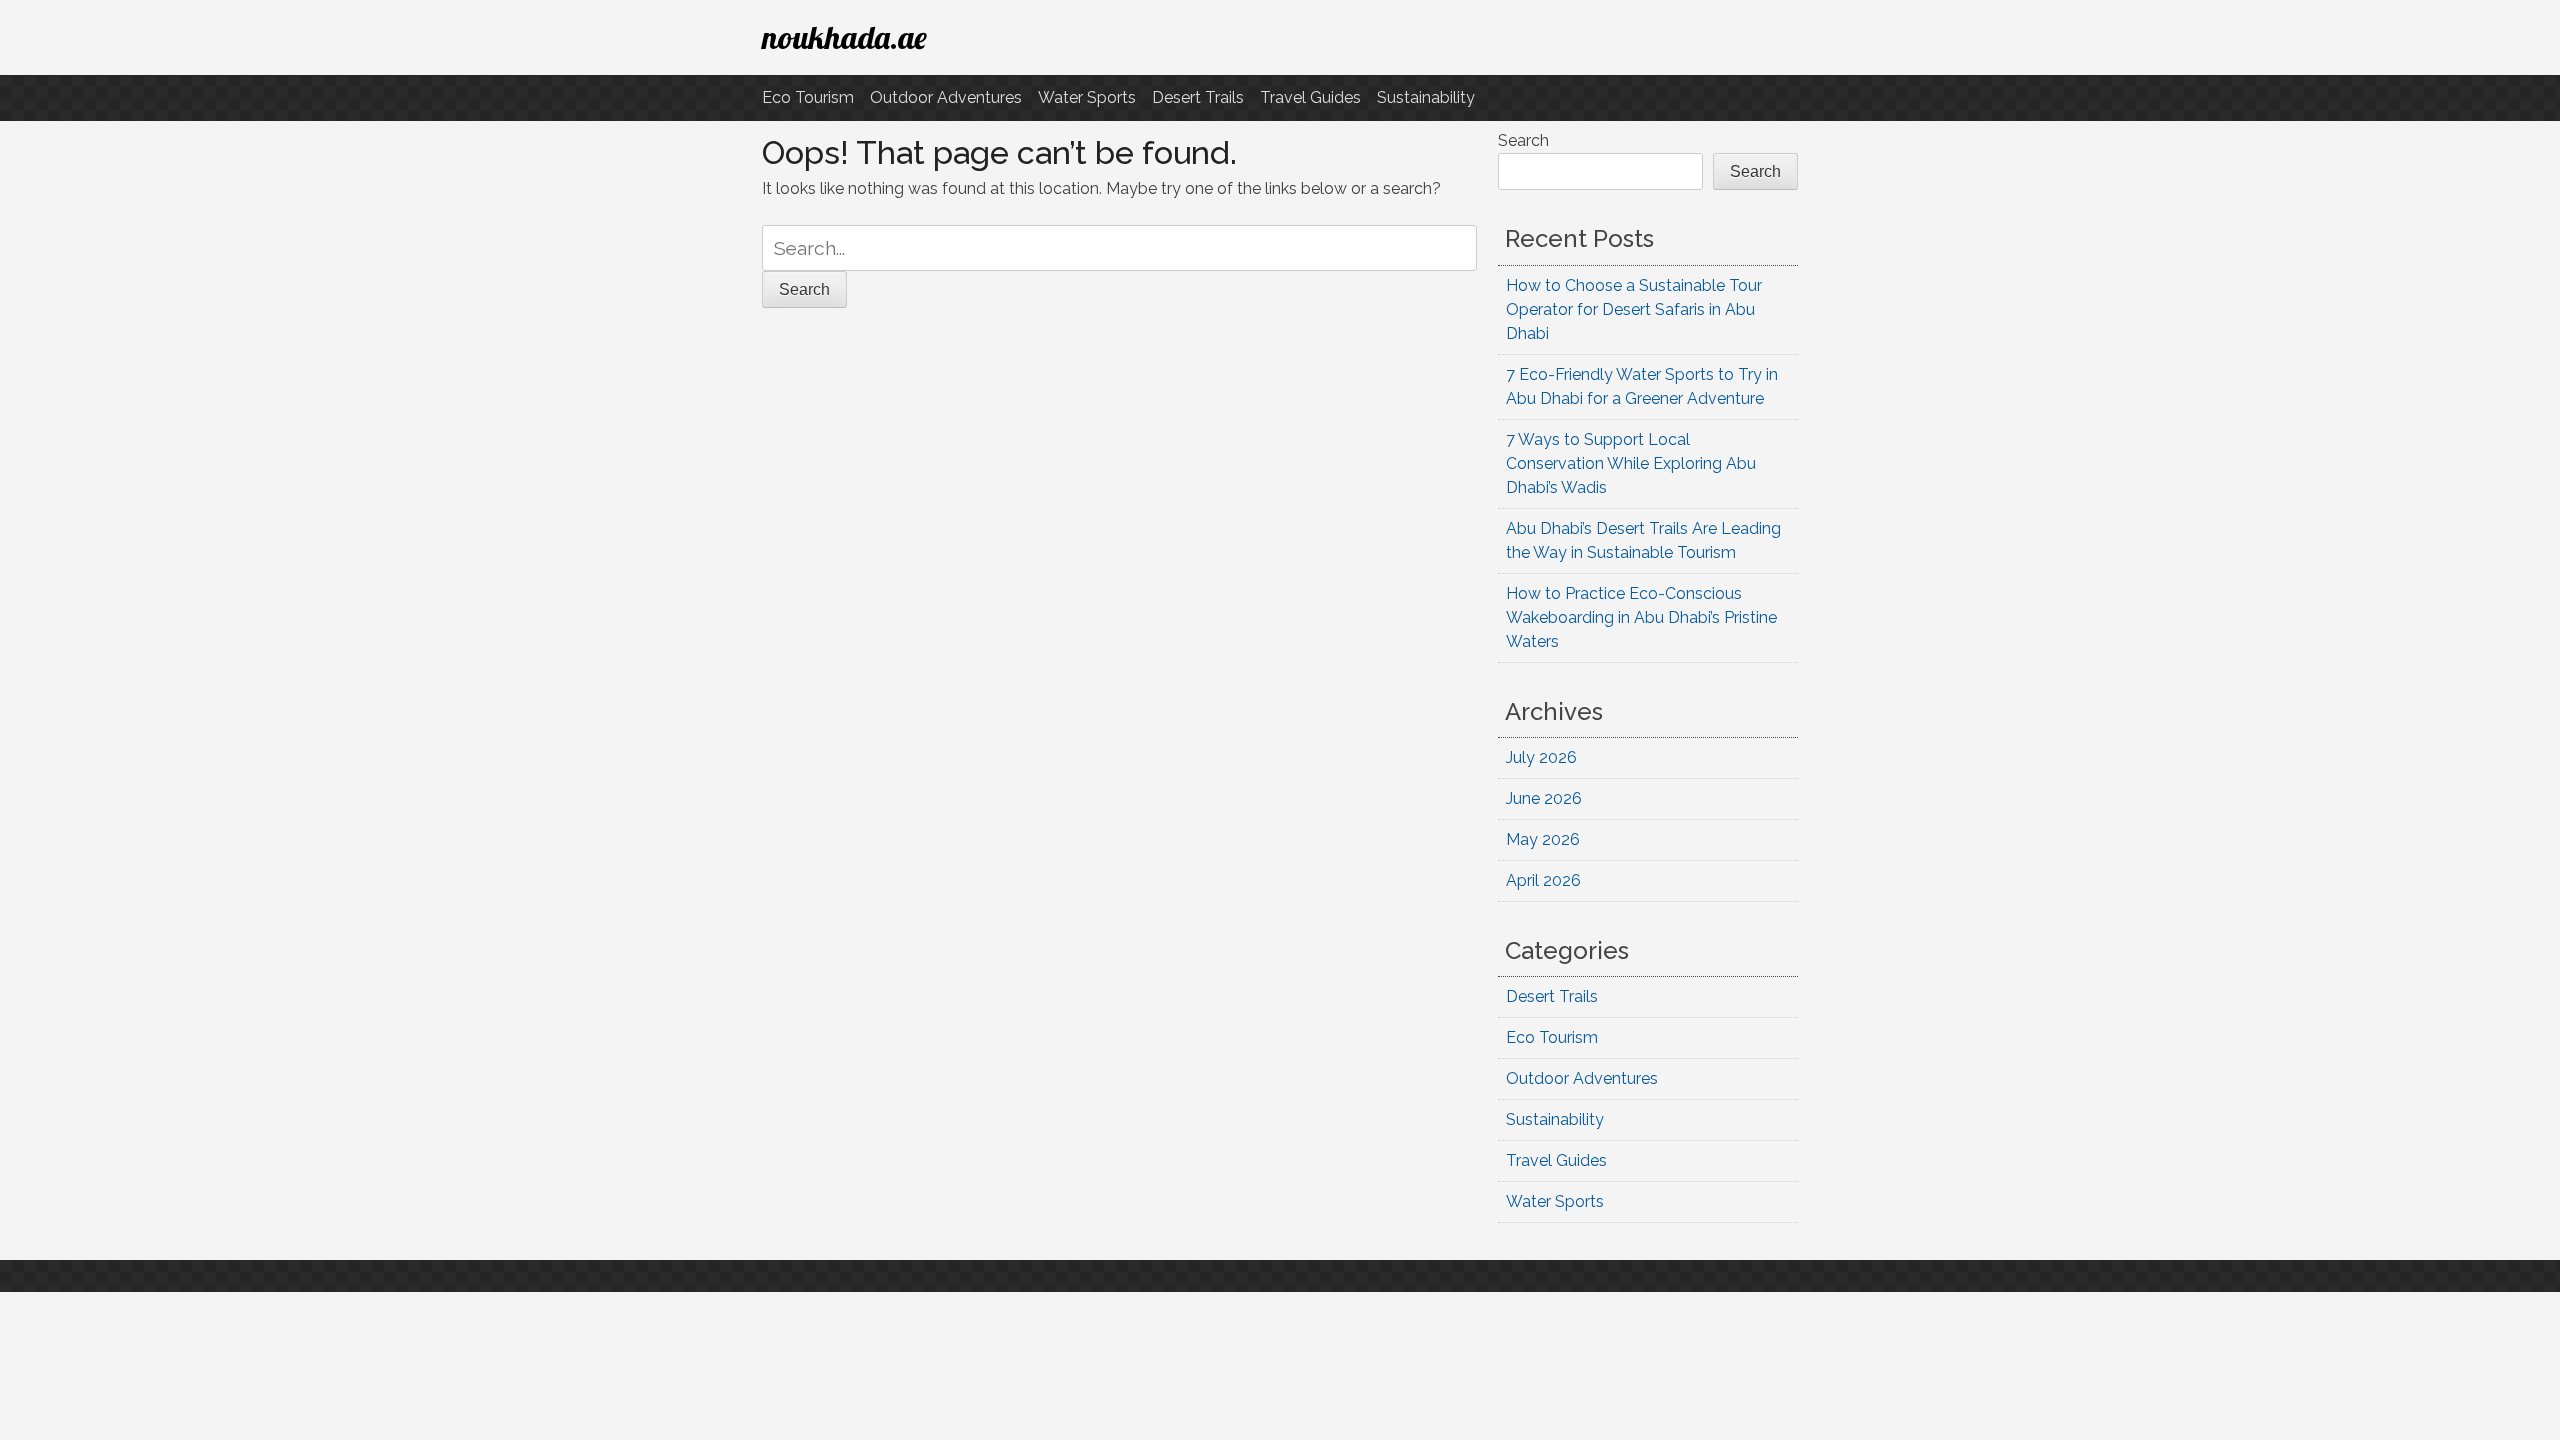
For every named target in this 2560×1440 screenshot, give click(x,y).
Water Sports (1087, 97)
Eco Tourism (808, 97)
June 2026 (1544, 798)
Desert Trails (1198, 97)
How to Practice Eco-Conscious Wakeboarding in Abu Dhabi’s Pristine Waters (1641, 617)
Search (1523, 140)
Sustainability (1426, 97)
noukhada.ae (844, 37)
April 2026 (1543, 880)
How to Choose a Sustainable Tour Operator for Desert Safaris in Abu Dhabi (1634, 309)
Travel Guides (1310, 97)
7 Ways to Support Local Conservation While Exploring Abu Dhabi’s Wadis (1631, 463)
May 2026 (1543, 839)
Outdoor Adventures (946, 97)
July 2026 (1541, 757)
